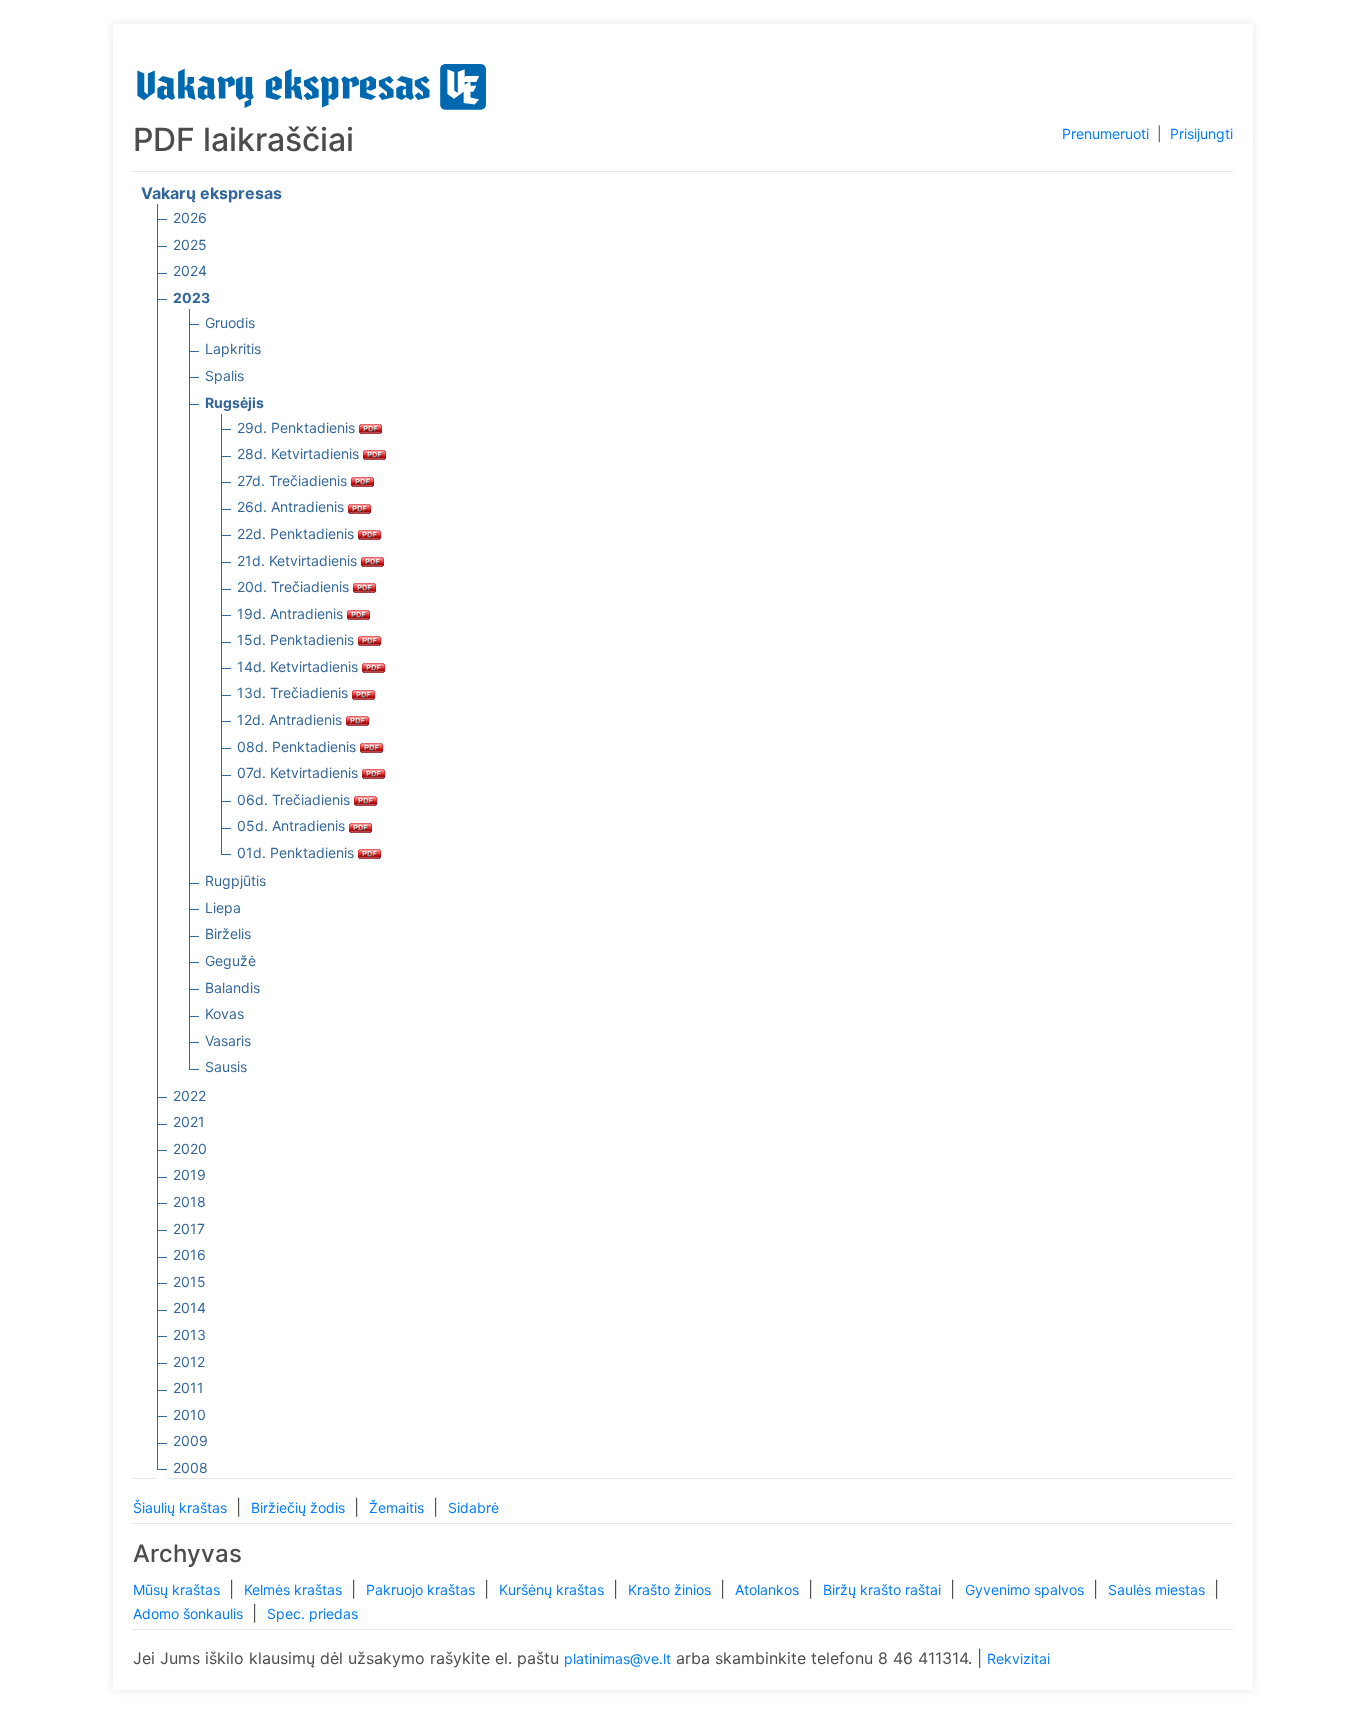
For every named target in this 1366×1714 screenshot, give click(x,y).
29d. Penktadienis (298, 427)
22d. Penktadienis (297, 533)
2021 (189, 1121)
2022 (189, 1095)
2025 (190, 244)
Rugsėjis (234, 402)
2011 (188, 1387)
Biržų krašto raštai (884, 1589)
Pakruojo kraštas (422, 1589)
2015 (189, 1281)
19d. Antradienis (292, 613)
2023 (191, 297)
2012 (189, 1361)
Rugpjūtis (235, 880)
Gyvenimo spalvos (1026, 1589)
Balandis (232, 987)
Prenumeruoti (1105, 133)
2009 (190, 1440)
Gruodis (230, 322)
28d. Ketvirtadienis (300, 453)
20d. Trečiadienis (295, 586)
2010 (189, 1414)
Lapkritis (233, 348)
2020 (190, 1148)
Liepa (223, 907)
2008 (190, 1467)
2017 (189, 1228)
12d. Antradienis (291, 719)
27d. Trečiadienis (294, 480)
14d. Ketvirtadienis (299, 666)
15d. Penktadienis (297, 639)
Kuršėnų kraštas (553, 1589)
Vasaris (228, 1040)
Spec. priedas (312, 1613)
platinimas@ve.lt (617, 1658)
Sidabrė (473, 1507)
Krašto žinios (671, 1589)
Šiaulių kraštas (182, 1507)
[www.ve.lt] (312, 82)
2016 (189, 1254)
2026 (190, 217)
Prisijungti (1201, 133)
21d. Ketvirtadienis (299, 560)
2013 (189, 1334)
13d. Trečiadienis (294, 692)
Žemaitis (398, 1507)
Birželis (228, 933)
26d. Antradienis (292, 506)
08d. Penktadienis (298, 746)
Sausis (226, 1066)
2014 (189, 1307)
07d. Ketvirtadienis (299, 772)
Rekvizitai (1018, 1658)
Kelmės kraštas (295, 1589)
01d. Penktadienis (297, 852)
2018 (189, 1201)
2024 (190, 270)
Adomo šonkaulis (190, 1613)
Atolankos (769, 1589)
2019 (189, 1174)
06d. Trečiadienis (295, 799)
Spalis (224, 375)
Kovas (224, 1013)
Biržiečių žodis (300, 1507)
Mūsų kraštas (178, 1589)
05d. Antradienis (293, 825)
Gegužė (230, 960)
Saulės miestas (1158, 1589)
